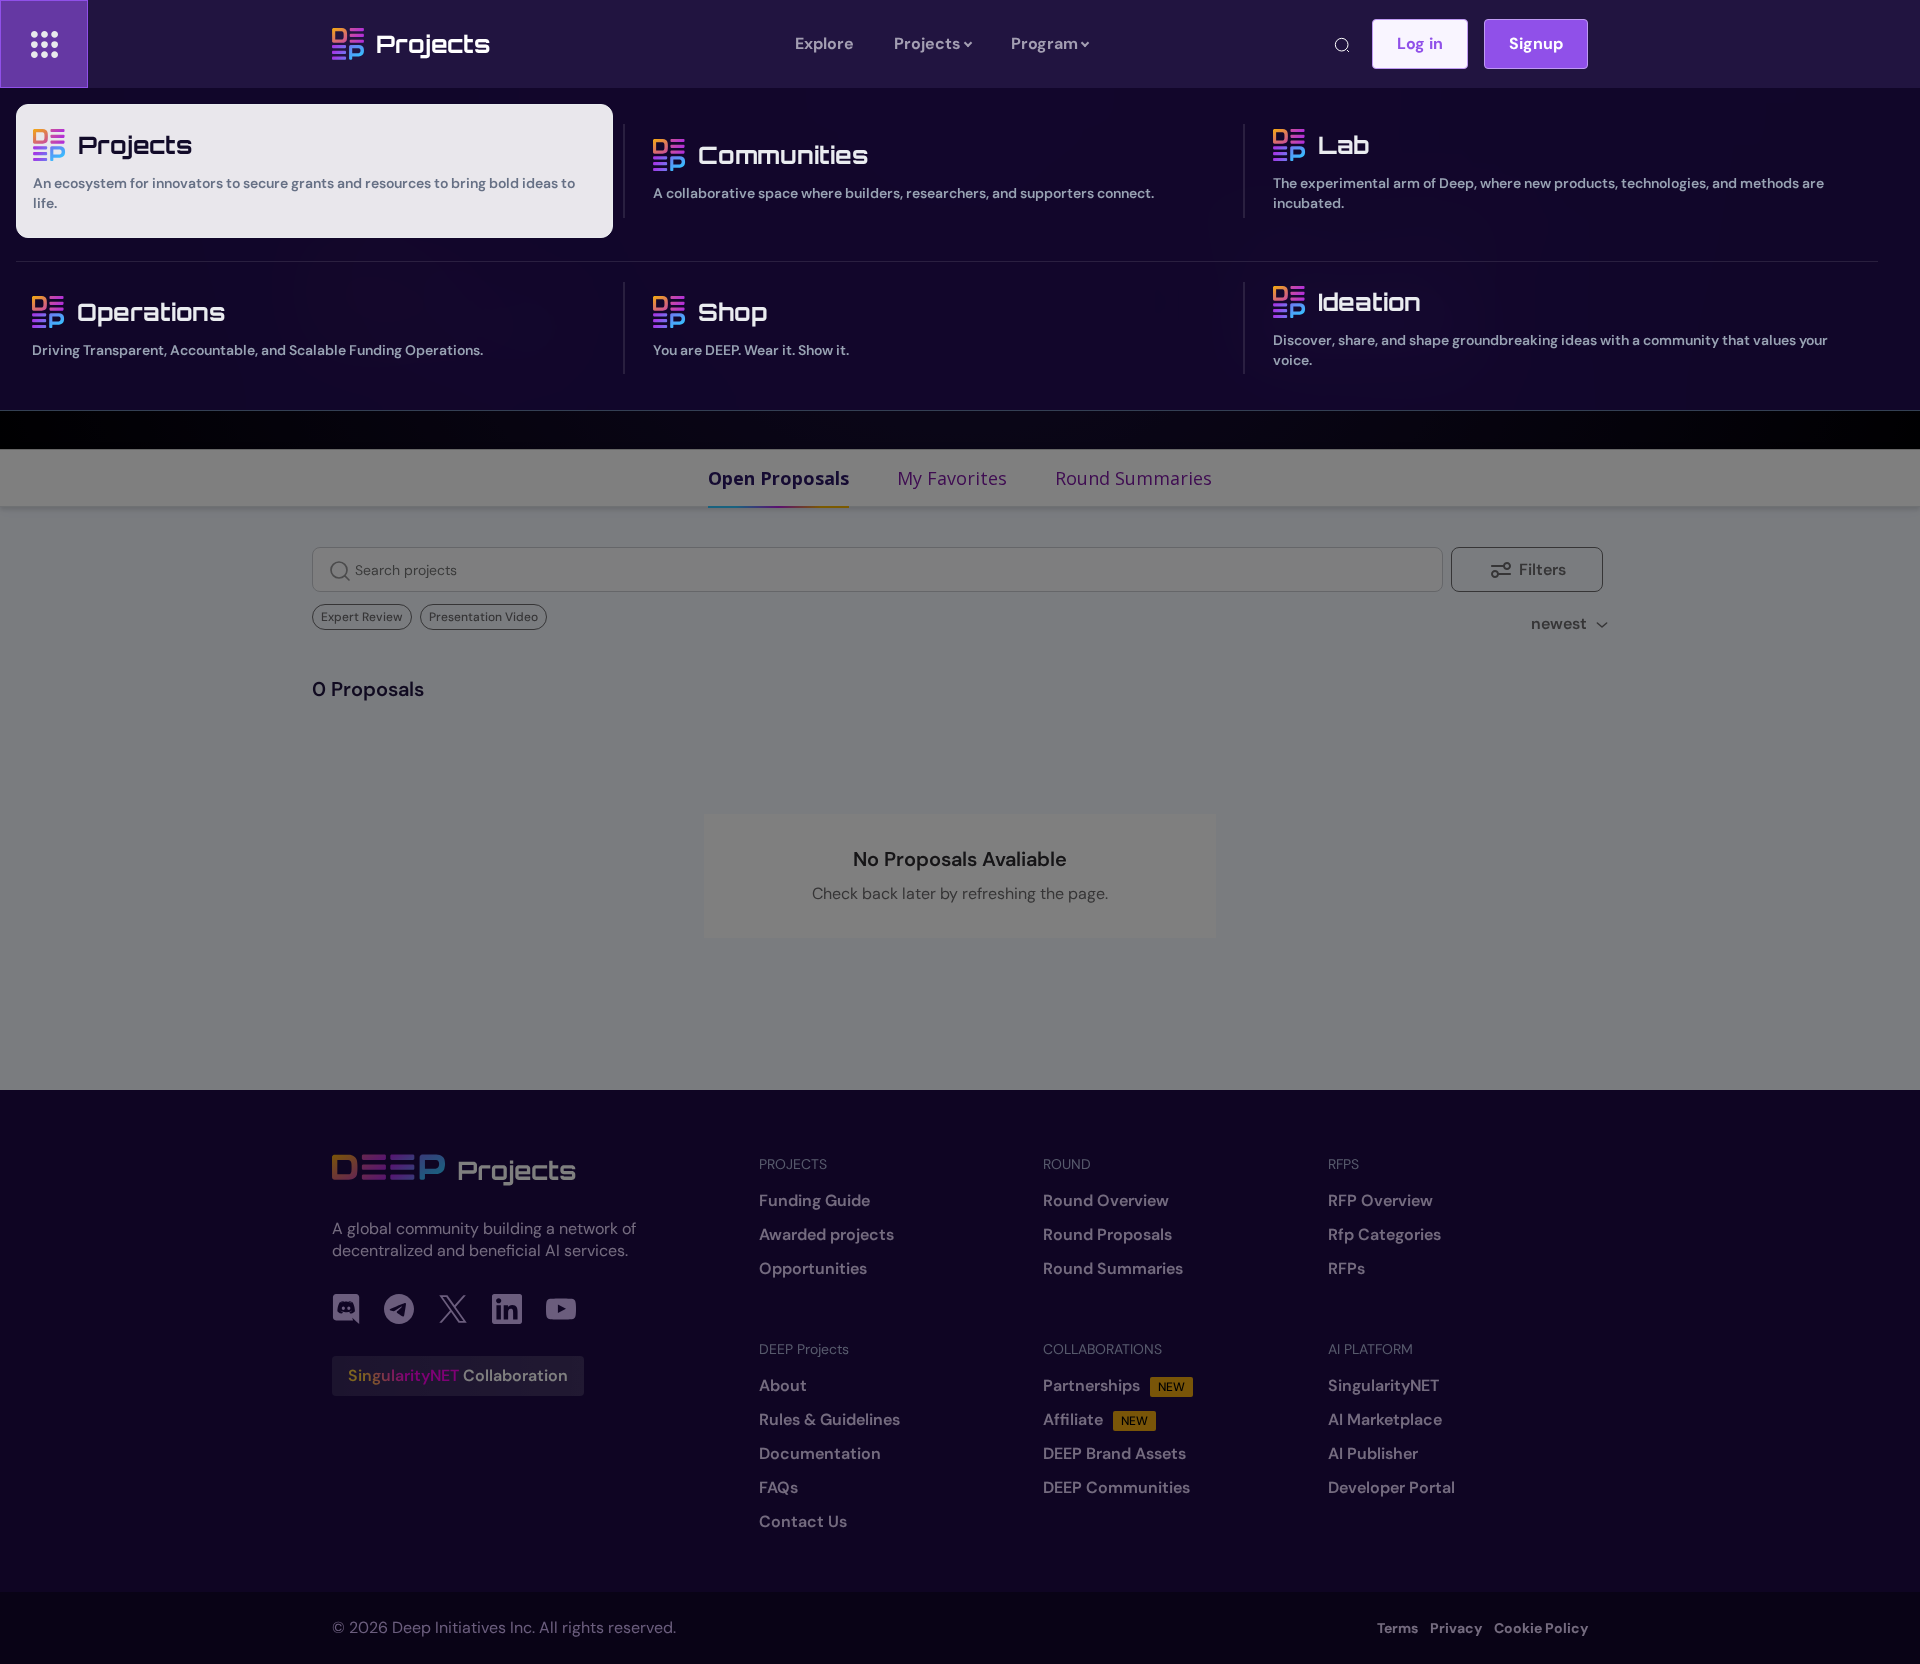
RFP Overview (1380, 1201)
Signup (1536, 43)
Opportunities (813, 1269)
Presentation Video (483, 617)
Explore (824, 43)
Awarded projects (826, 1235)
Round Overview (1106, 1201)
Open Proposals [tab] (778, 478)
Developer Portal (1391, 1488)
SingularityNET (1383, 1386)
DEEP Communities (1116, 1488)
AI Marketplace (1385, 1420)
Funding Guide (814, 1201)
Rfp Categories (1384, 1235)
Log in (1420, 43)
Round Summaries (1113, 1269)
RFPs (1346, 1269)
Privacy (1456, 1628)
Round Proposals (1107, 1235)
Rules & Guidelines (829, 1420)
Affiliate (1095, 1420)
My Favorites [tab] (952, 478)
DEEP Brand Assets (1114, 1454)
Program (1044, 43)
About (783, 1386)
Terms (1397, 1628)
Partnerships (1114, 1386)
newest (1559, 623)
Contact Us (803, 1522)
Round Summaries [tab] (1133, 478)
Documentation (820, 1454)
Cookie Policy (1541, 1628)
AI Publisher (1373, 1454)
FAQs (778, 1488)
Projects (433, 44)
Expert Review (362, 617)
